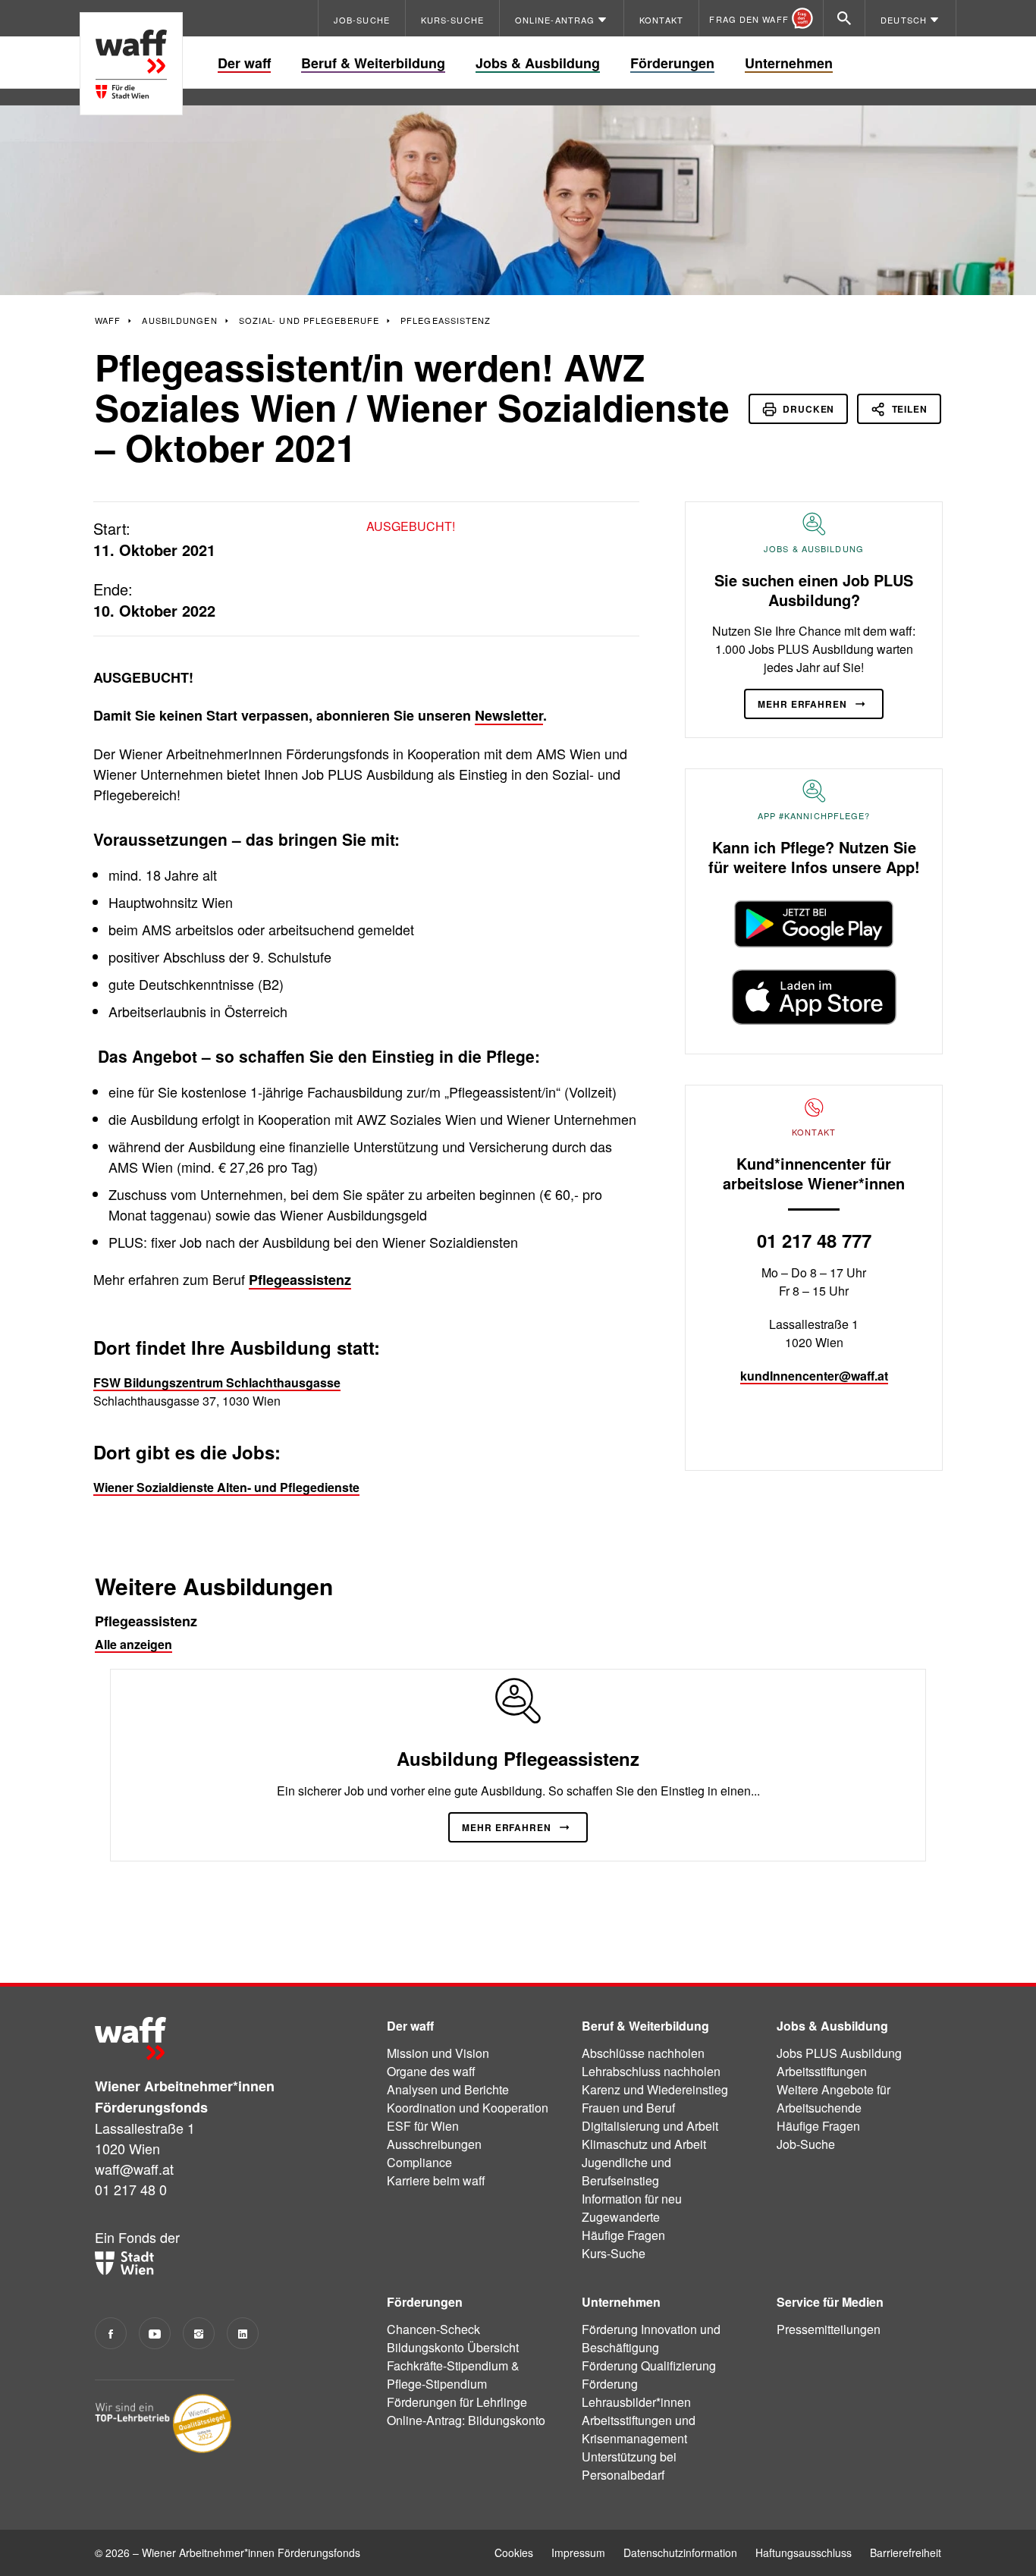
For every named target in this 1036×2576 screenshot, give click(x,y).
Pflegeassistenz (300, 1280)
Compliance (419, 2162)
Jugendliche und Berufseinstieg (626, 2171)
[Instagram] (199, 2333)
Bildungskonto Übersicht (453, 2347)
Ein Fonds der (137, 2237)
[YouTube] (155, 2333)
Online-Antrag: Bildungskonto (466, 2420)
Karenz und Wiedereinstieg (655, 2089)
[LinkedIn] (243, 2333)
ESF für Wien (423, 2126)
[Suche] (844, 18)
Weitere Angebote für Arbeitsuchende (834, 2098)
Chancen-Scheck (433, 2329)
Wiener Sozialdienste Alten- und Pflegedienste (226, 1487)
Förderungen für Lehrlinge (457, 2402)
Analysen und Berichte (448, 2089)
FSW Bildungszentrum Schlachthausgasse (217, 1382)
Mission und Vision (438, 2053)
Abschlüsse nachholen (643, 2053)
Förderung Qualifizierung (649, 2366)
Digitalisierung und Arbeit (650, 2126)
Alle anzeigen (133, 1644)
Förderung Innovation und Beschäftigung (651, 2338)
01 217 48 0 (131, 2189)
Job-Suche (806, 2144)
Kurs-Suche (614, 2253)
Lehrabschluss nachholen (651, 2071)
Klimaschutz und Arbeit (644, 2144)
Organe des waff (431, 2071)
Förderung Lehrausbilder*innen (636, 2393)
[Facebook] (111, 2333)
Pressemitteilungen (829, 2329)
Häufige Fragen (623, 2235)
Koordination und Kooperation (468, 2108)
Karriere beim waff (436, 2180)
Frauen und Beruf (628, 2108)
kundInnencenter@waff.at (814, 1376)
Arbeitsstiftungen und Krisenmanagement (639, 2429)
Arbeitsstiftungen (822, 2071)
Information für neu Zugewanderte (632, 2208)
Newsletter (509, 715)
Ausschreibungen (434, 2144)
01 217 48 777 (814, 1240)
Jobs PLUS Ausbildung (839, 2053)
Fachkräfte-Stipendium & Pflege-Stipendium (453, 2375)
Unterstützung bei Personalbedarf (629, 2466)
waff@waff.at (134, 2169)
